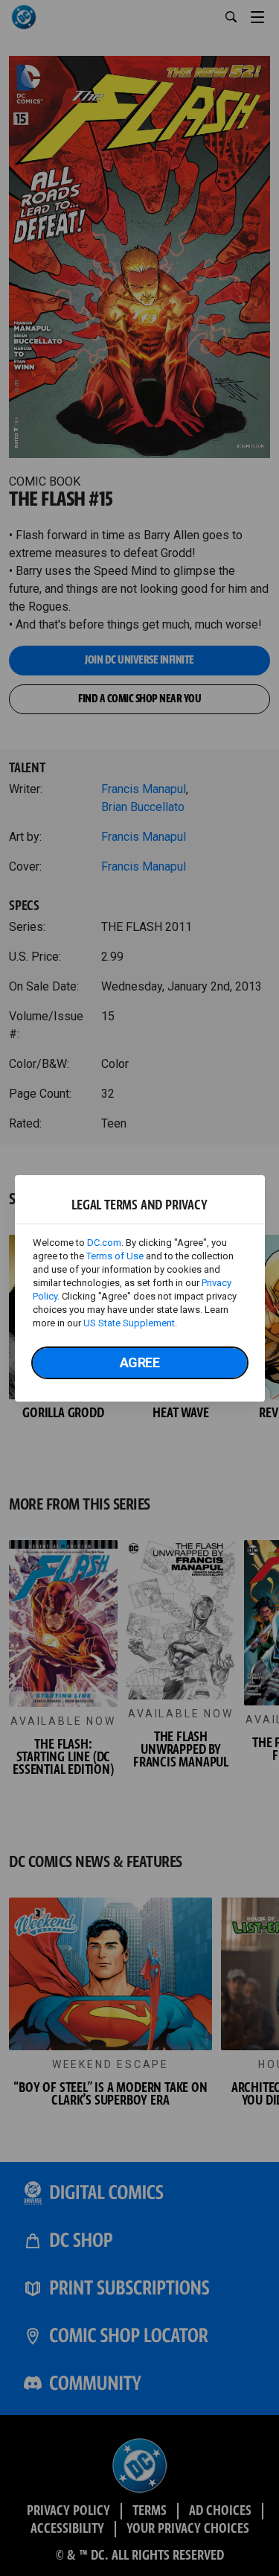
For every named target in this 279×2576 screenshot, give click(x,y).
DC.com (104, 1243)
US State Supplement (129, 1323)
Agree (140, 1362)
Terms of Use (115, 1256)
